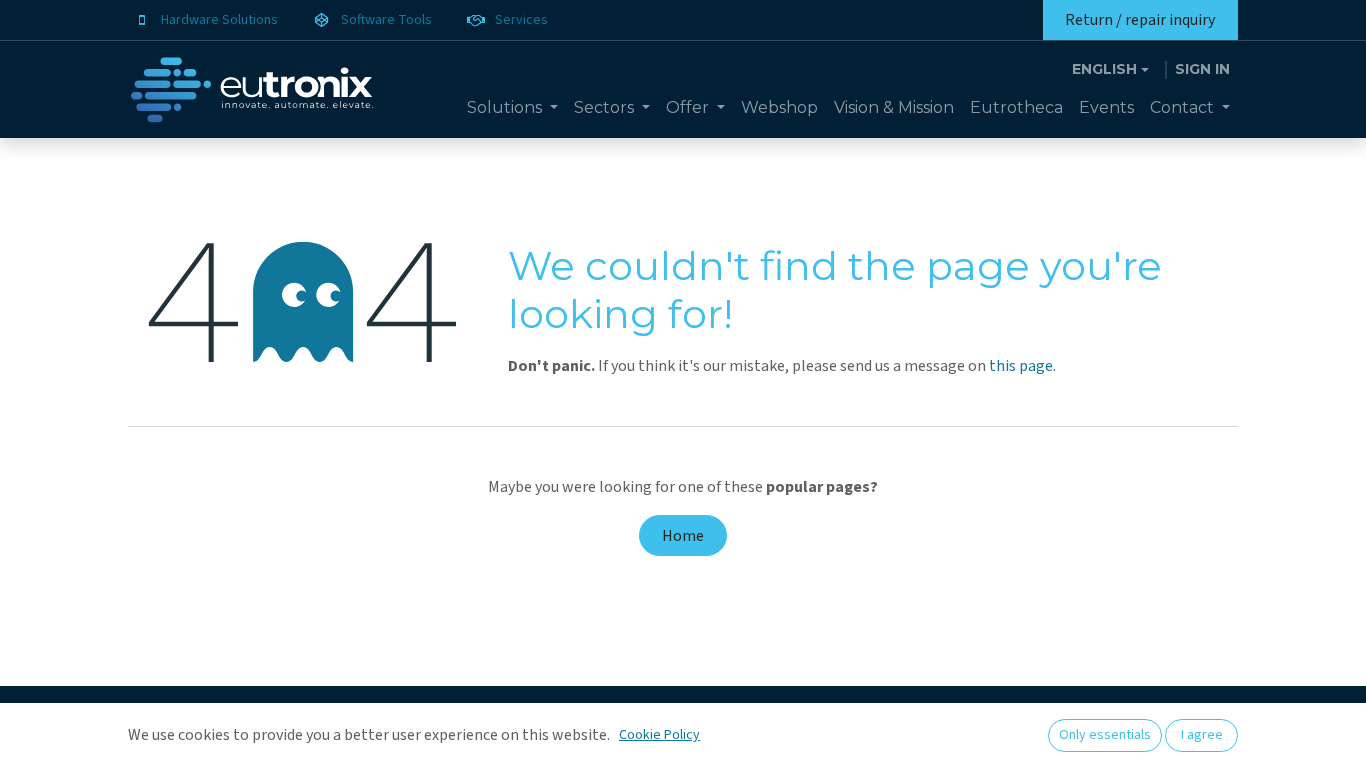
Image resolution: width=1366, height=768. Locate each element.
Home (683, 536)
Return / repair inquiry (1140, 20)
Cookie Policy (659, 735)
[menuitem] (512, 108)
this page (1021, 366)
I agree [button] (1202, 735)
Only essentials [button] (1105, 735)
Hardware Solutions (219, 20)
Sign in (1202, 69)
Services (521, 20)
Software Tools (386, 20)
